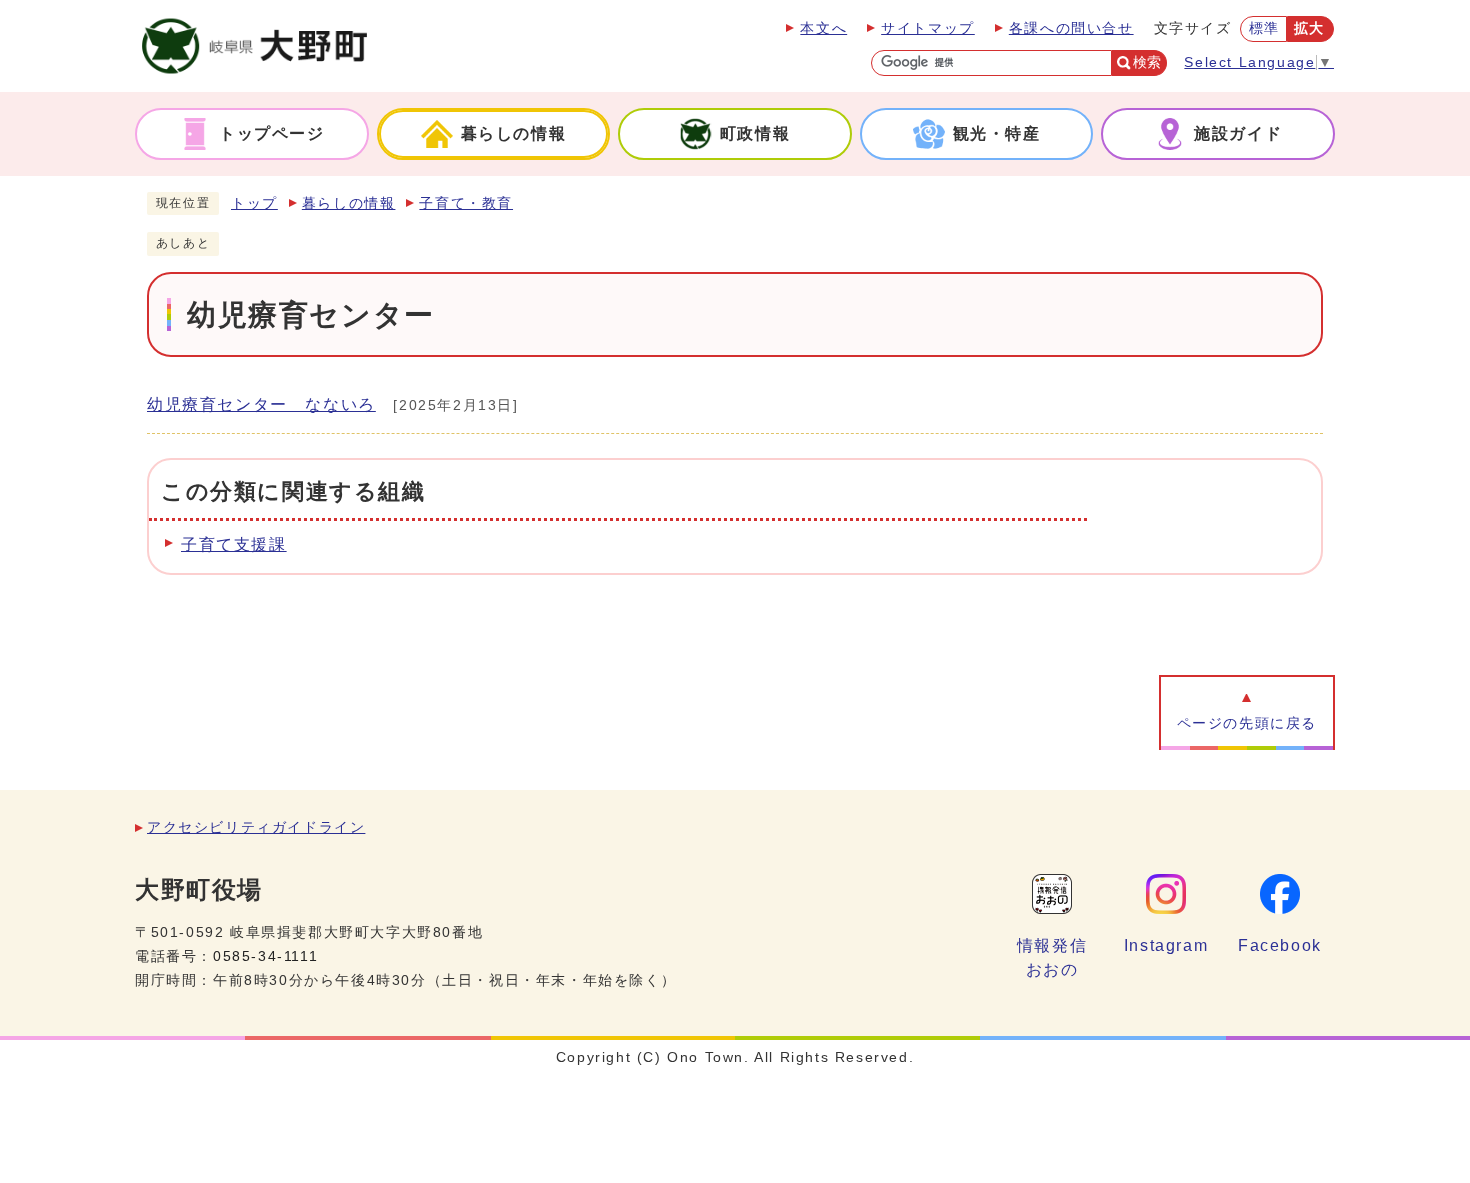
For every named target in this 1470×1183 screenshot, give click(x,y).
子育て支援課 (234, 544)
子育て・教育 (466, 203)
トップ (254, 203)
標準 (1264, 28)
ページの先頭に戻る (1247, 723)
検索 (1147, 62)
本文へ (823, 28)
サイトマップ (928, 28)
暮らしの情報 (349, 203)
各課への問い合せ (1071, 28)
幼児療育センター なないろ (261, 404)
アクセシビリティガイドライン (256, 827)
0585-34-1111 (265, 956)
